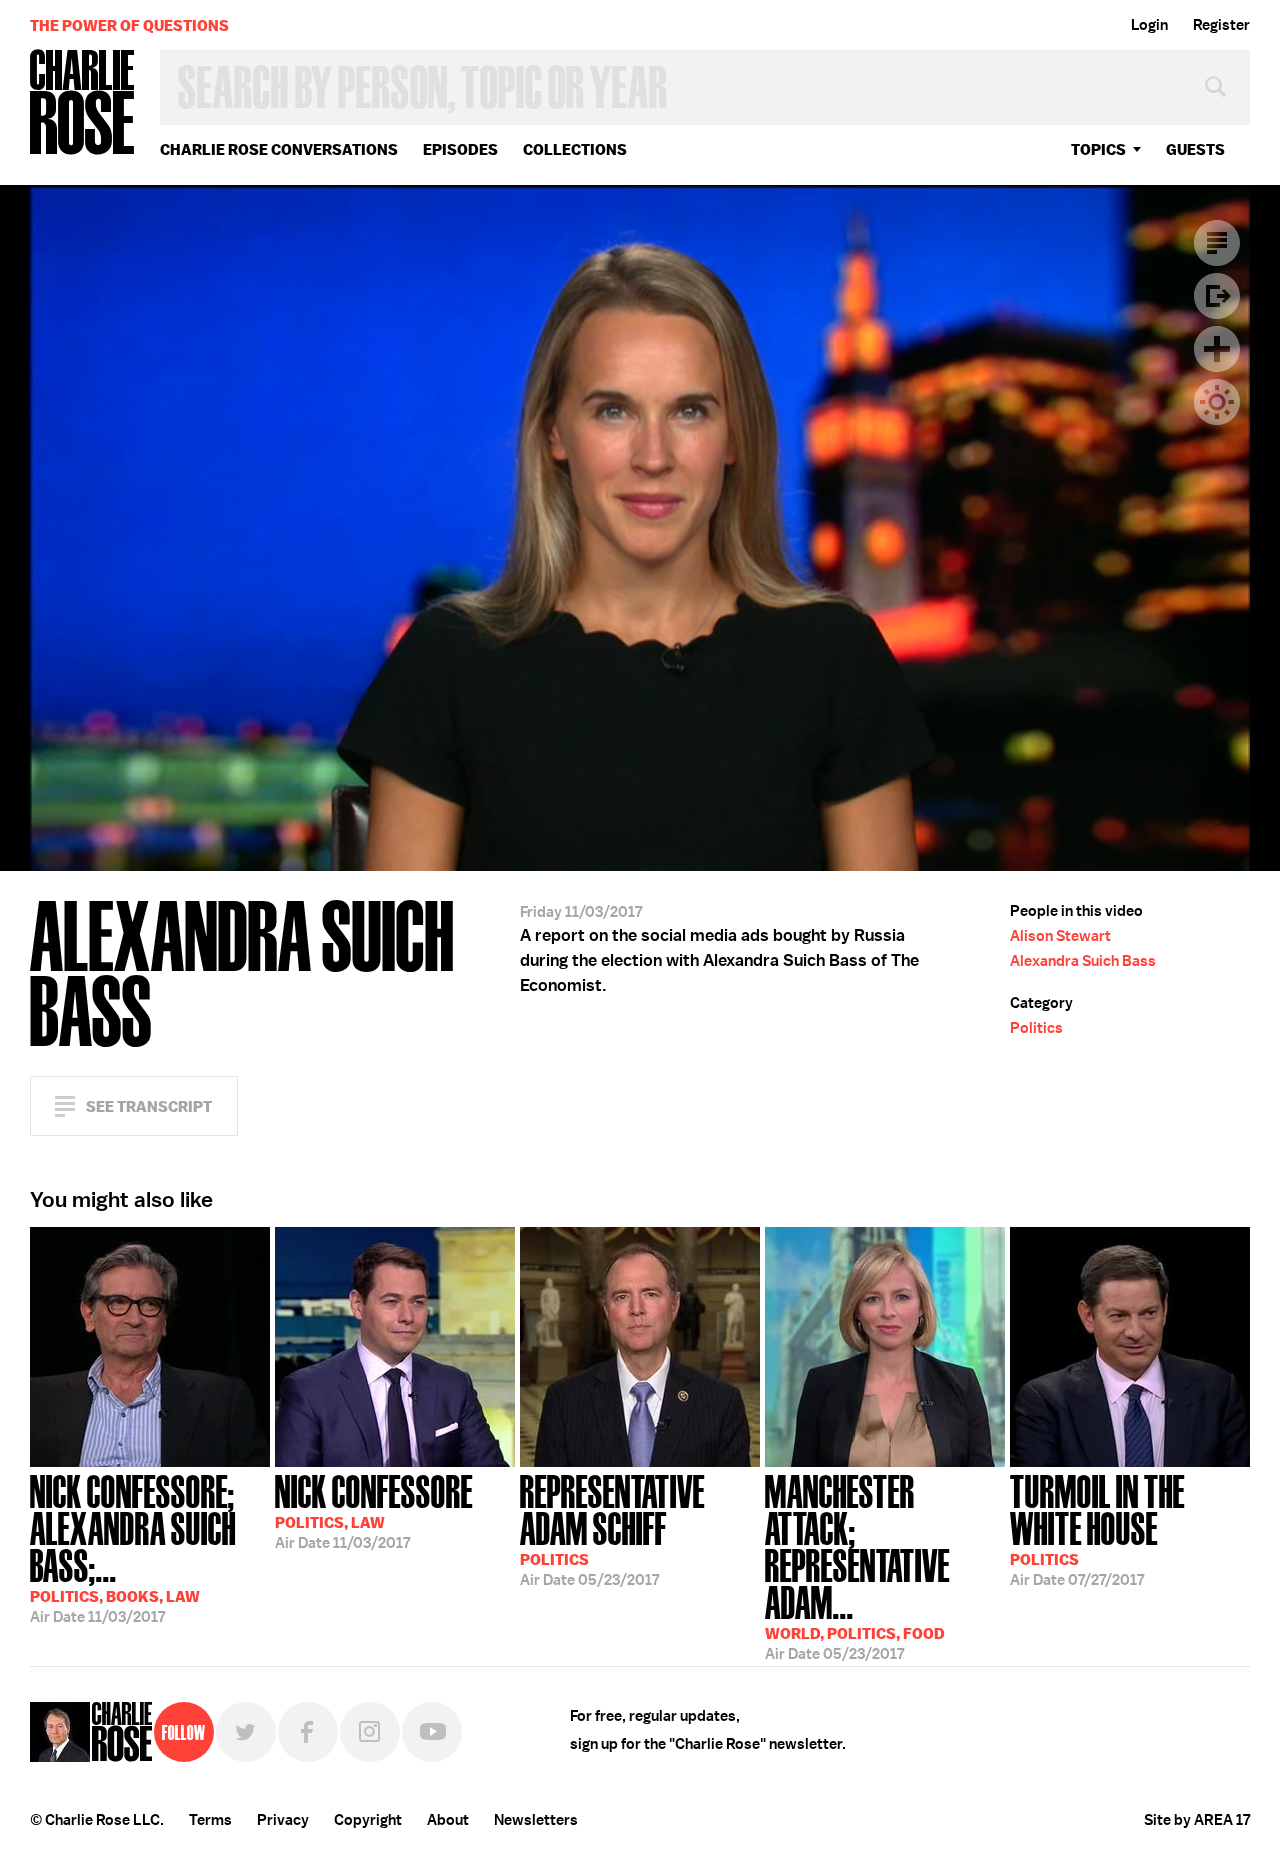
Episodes (460, 149)
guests (1195, 149)
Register (1221, 25)
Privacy (283, 1820)
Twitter (246, 1732)
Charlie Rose (83, 103)
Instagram (370, 1732)
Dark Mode (1217, 402)
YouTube (432, 1732)
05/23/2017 (612, 1528)
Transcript (1217, 243)
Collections (575, 149)
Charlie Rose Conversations (279, 149)
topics (1098, 149)
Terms (210, 1820)
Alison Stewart (1060, 936)
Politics (1036, 1028)
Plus (1217, 349)
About (448, 1820)
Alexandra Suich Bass (1083, 961)
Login (1149, 25)
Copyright (368, 1820)
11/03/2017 (133, 1547)
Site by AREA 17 (1197, 1820)
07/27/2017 (1097, 1528)
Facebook (308, 1732)
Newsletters (536, 1820)
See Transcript (149, 1106)
